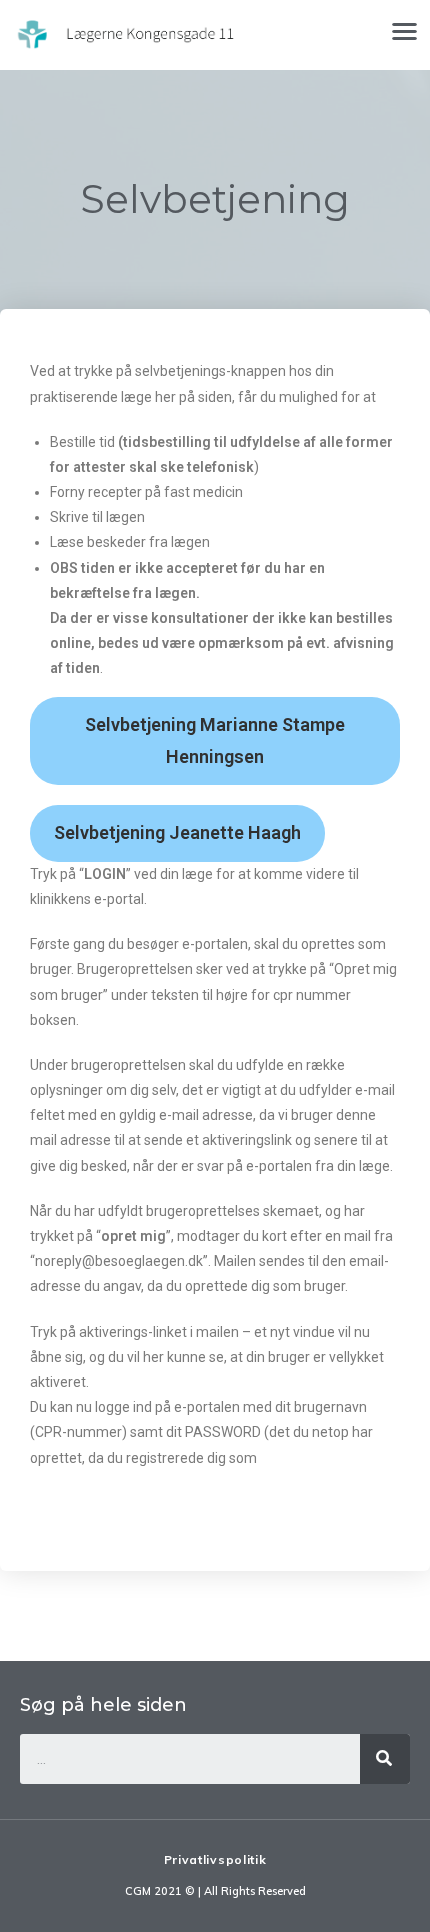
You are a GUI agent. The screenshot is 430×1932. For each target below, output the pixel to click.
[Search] (385, 1759)
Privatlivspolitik (215, 1859)
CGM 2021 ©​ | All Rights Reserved (215, 1891)
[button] (405, 30)
